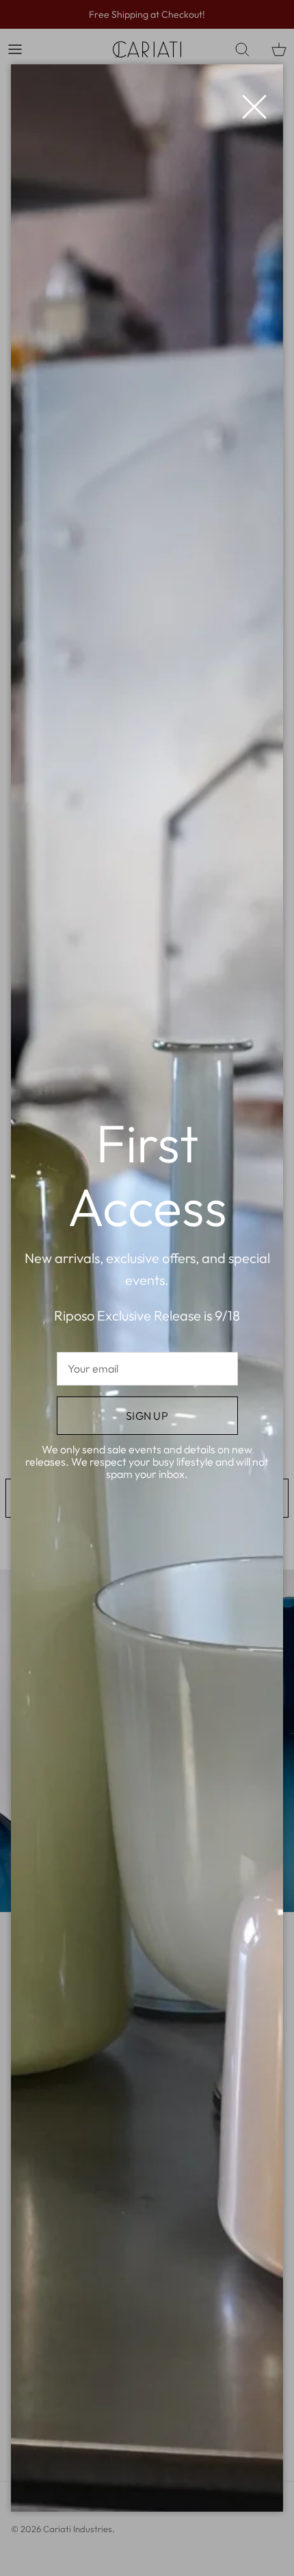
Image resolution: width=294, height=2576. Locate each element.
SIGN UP (147, 1416)
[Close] (248, 100)
